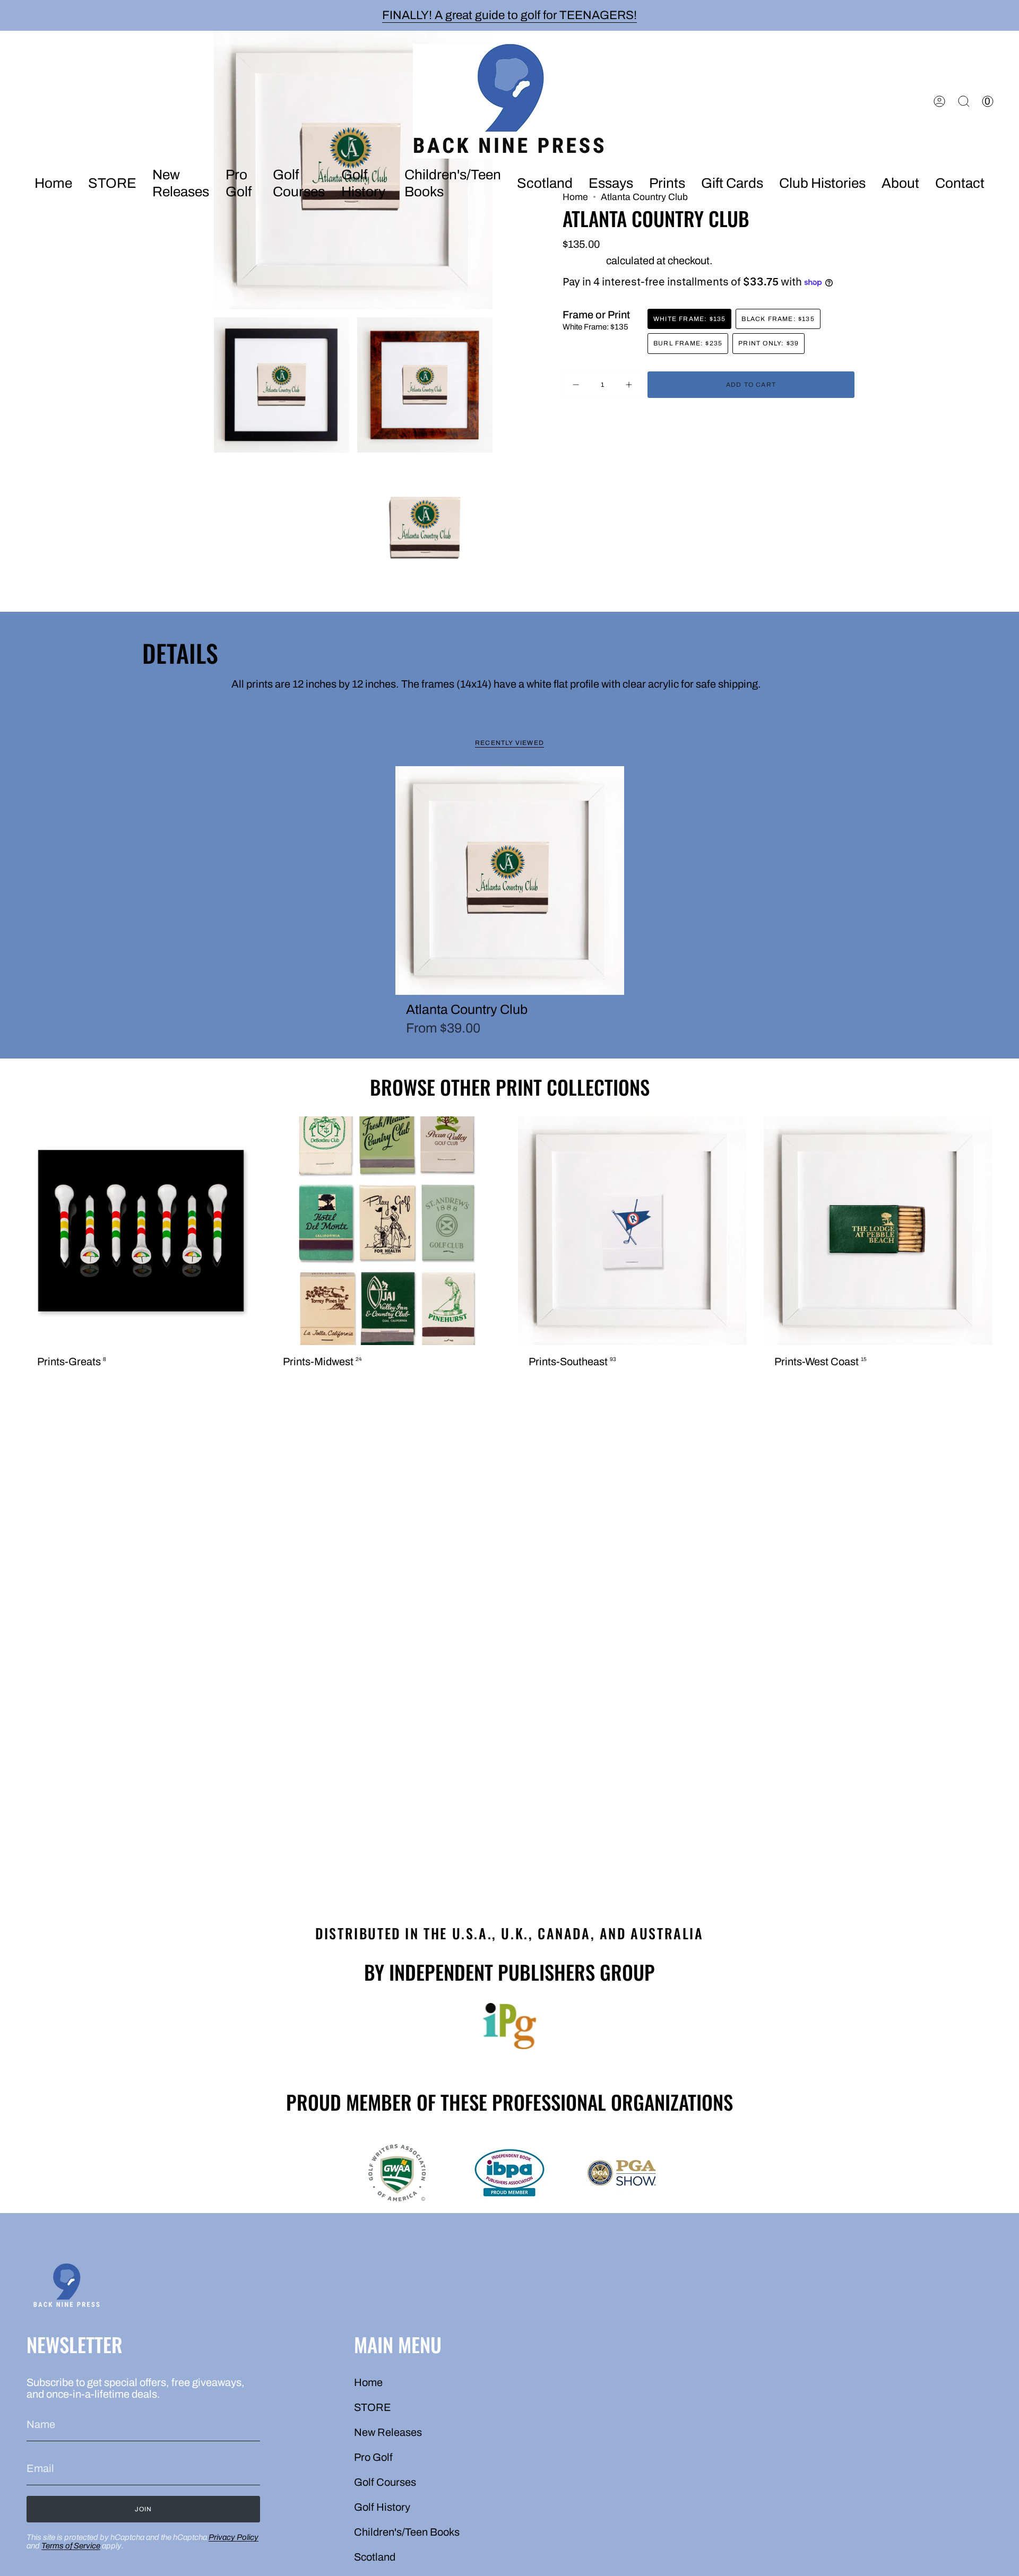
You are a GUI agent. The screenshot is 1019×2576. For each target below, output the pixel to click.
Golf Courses (385, 2482)
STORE (373, 2407)
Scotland (375, 2557)
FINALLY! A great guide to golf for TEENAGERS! (509, 15)
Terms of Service (71, 2546)
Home (368, 2382)
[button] (181, 184)
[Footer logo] (66, 2287)
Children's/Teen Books (407, 2532)
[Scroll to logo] (509, 2026)
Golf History (382, 2507)
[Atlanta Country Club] (510, 881)
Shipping (583, 261)
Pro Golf (373, 2457)
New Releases (388, 2432)
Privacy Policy (234, 2537)
